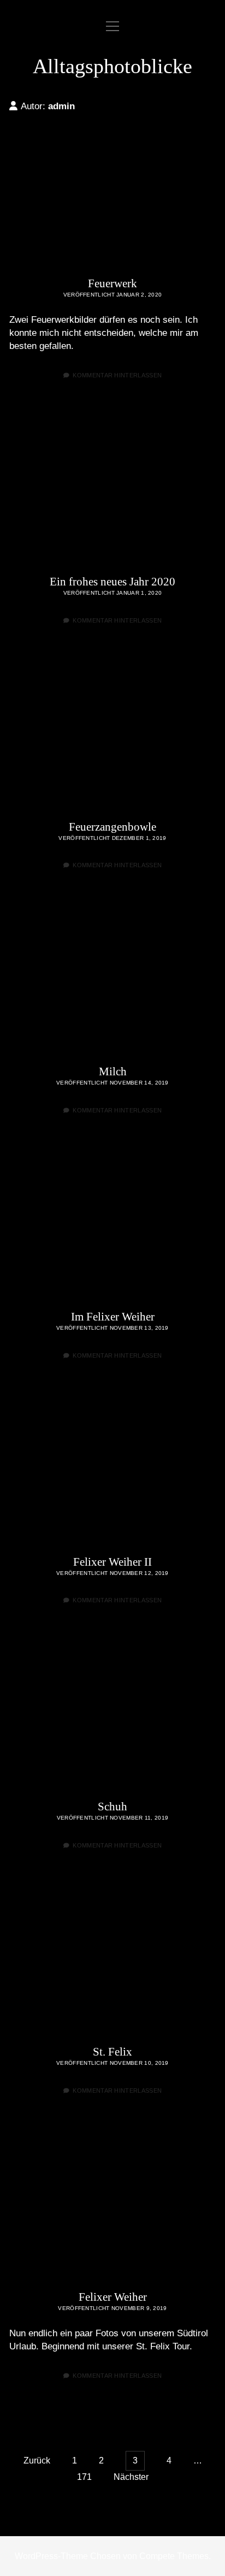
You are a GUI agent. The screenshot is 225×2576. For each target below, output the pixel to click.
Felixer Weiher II (112, 1473)
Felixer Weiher (112, 2208)
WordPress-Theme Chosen (68, 2556)
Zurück (37, 2460)
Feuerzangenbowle (112, 738)
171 (84, 2477)
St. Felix (112, 1963)
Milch (112, 983)
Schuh (112, 1718)
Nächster (131, 2477)
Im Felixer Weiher (112, 1228)
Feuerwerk (112, 195)
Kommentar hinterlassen (117, 375)
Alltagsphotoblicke (112, 66)
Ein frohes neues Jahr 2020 (112, 493)
